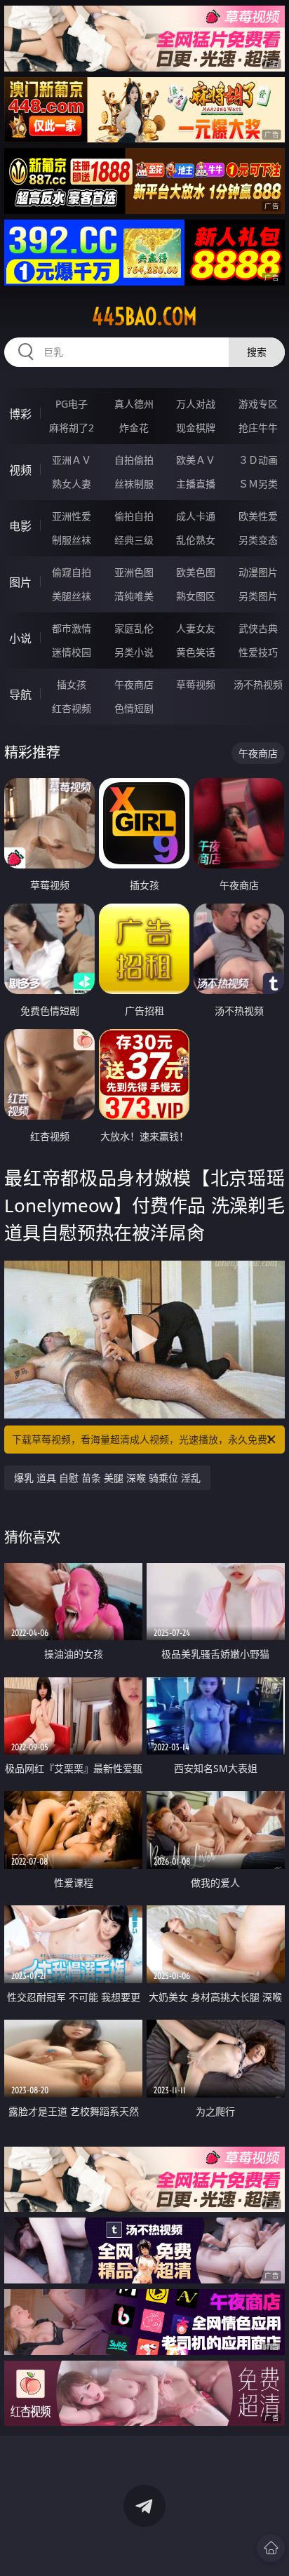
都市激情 (72, 628)
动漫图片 (258, 572)
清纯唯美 (134, 596)
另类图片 (258, 596)
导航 (20, 695)
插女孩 (72, 684)
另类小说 (134, 652)
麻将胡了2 (72, 428)
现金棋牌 (196, 428)
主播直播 (196, 484)
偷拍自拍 (134, 516)
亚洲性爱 (72, 516)
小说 (20, 638)
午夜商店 (134, 684)
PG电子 (72, 404)
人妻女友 (196, 628)
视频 (20, 470)
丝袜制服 (134, 484)
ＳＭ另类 (258, 484)
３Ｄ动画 (258, 460)
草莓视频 (196, 684)
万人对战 (196, 404)
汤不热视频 (258, 684)
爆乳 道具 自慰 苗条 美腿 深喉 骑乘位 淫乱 (107, 1478)
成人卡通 (196, 516)
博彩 (20, 414)
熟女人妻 (72, 484)
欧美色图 (196, 572)
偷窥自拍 (72, 572)
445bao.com (144, 316)
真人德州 (134, 404)
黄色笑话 (196, 652)
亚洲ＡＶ (72, 460)
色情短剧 (134, 708)
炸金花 (134, 428)
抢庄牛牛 (258, 428)
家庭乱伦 (134, 628)
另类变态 (258, 540)
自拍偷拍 (134, 460)
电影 (20, 526)
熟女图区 (196, 596)
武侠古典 (258, 628)
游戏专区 (258, 404)
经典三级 (134, 540)
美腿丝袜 (72, 596)
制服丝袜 (72, 540)
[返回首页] (271, 2548)
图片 (20, 582)
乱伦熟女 (196, 540)
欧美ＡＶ (196, 460)
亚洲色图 (134, 572)
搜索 (257, 352)
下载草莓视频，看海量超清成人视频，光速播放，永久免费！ (144, 1439)
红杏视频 (72, 708)
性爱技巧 (258, 652)
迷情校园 (72, 652)
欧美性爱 (258, 516)
